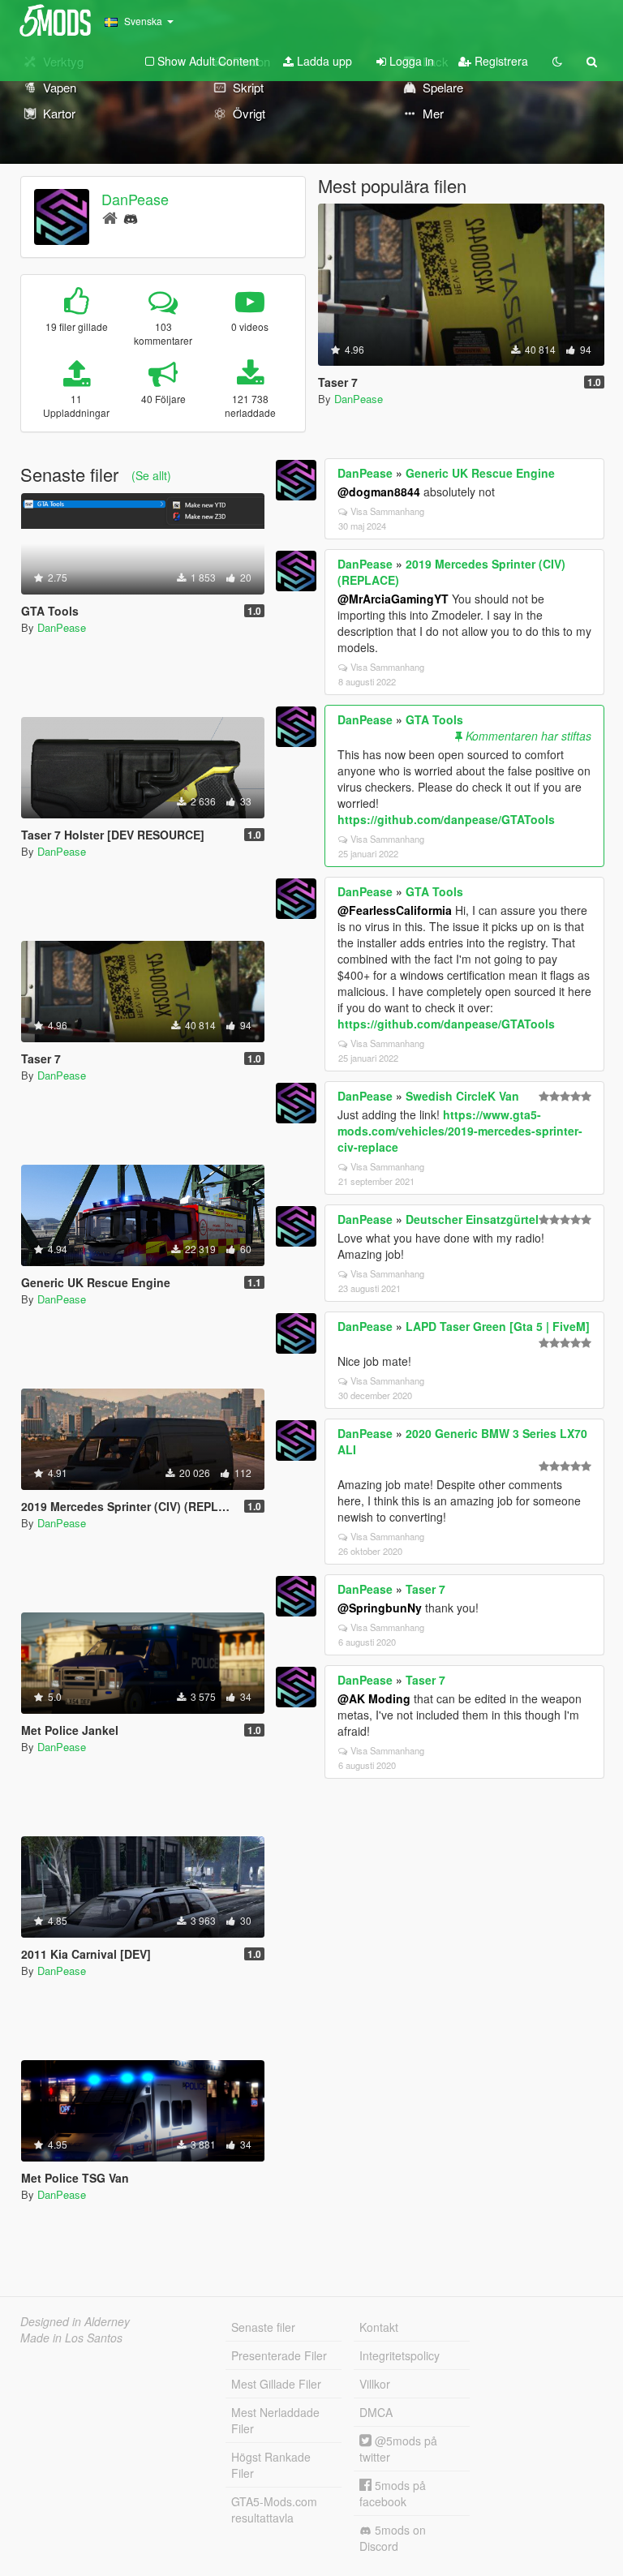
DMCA (376, 2412)
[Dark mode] (557, 61)
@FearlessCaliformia (395, 910)
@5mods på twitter (398, 2449)
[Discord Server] (131, 217)
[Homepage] (110, 217)
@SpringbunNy (380, 1608)
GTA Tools (434, 719)
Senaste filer (263, 2327)
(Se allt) (151, 475)
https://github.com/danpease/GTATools (446, 819)
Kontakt (379, 2327)
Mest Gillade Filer (276, 2384)
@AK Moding (374, 1698)
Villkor (375, 2384)
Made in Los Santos (71, 2338)
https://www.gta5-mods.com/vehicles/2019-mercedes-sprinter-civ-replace (460, 1131)
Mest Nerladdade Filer (275, 2420)
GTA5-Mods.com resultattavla (274, 2509)
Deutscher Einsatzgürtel (472, 1219)
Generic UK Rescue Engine (480, 473)
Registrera (500, 61)
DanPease (135, 199)
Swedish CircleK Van (462, 1096)
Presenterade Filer (279, 2355)
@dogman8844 (379, 492)
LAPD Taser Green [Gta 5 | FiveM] (498, 1326)
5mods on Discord (393, 2538)
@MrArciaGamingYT (393, 599)
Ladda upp (323, 61)
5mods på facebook (393, 2493)
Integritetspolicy (400, 2355)
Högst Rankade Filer (271, 2465)
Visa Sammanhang (387, 511)
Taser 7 (425, 1589)
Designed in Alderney (75, 2321)
